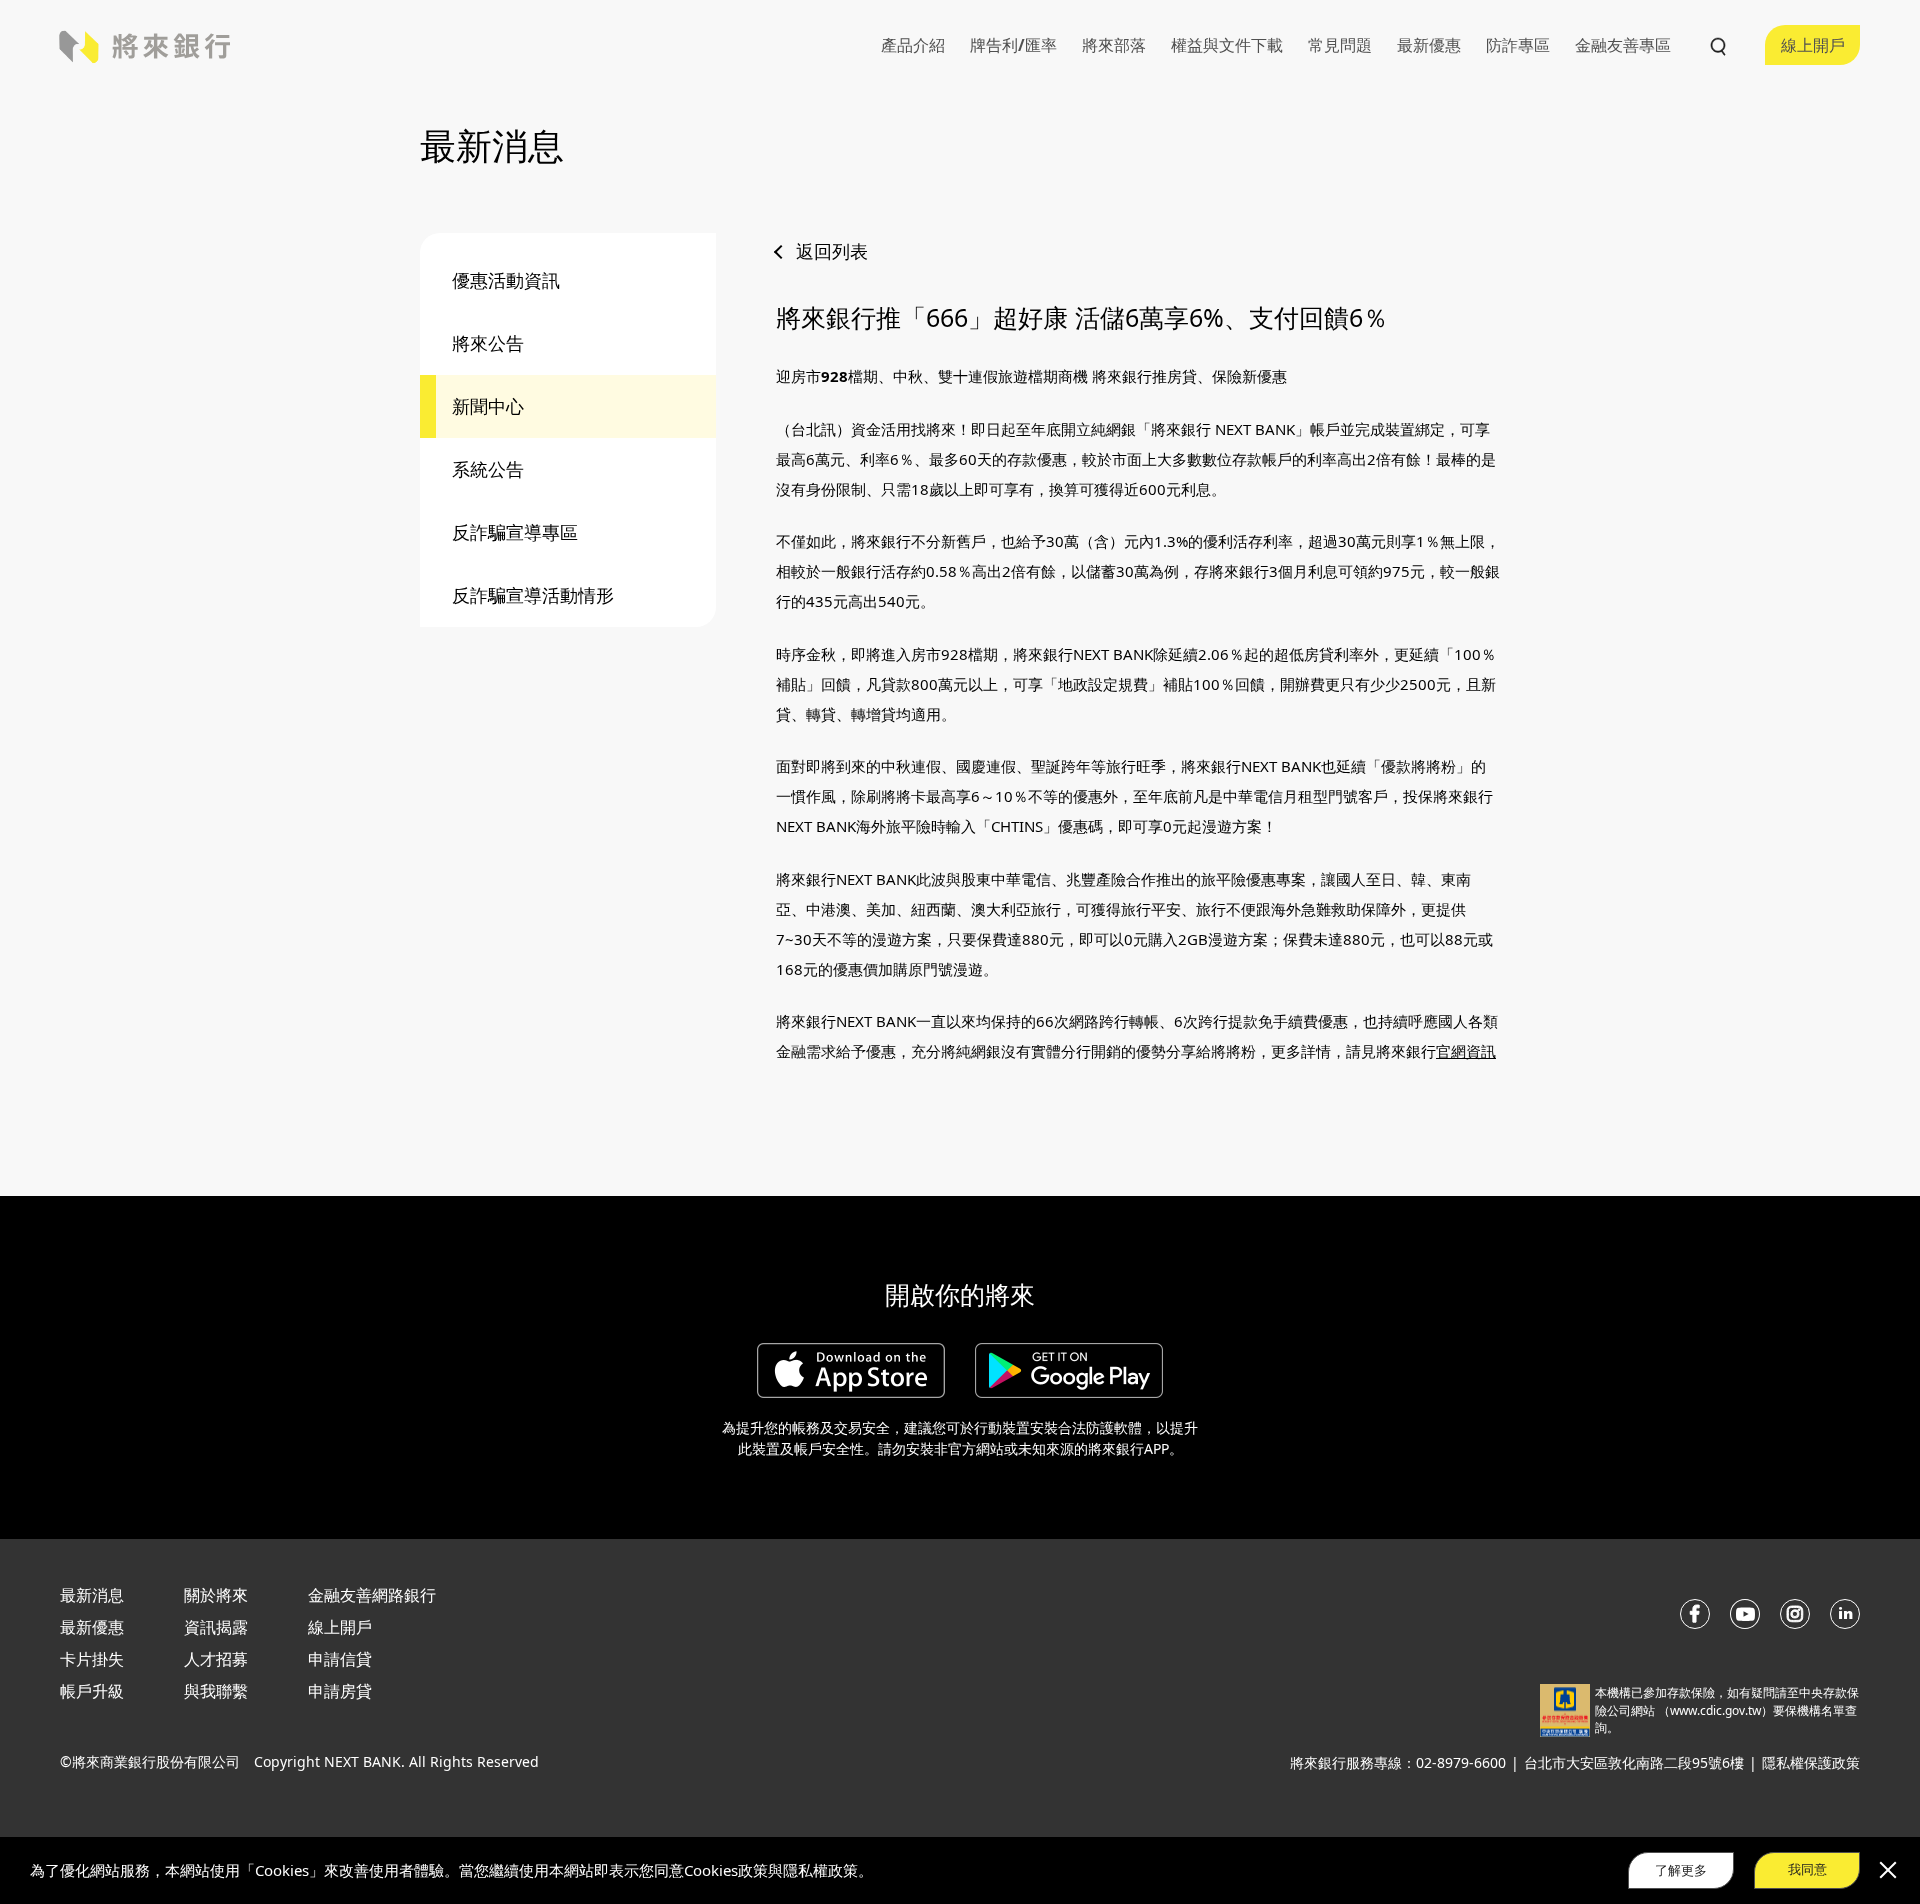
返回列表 (832, 251)
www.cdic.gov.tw (1715, 1710)
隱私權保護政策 (1811, 1762)
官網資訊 (1466, 1051)
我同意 (1807, 1869)
